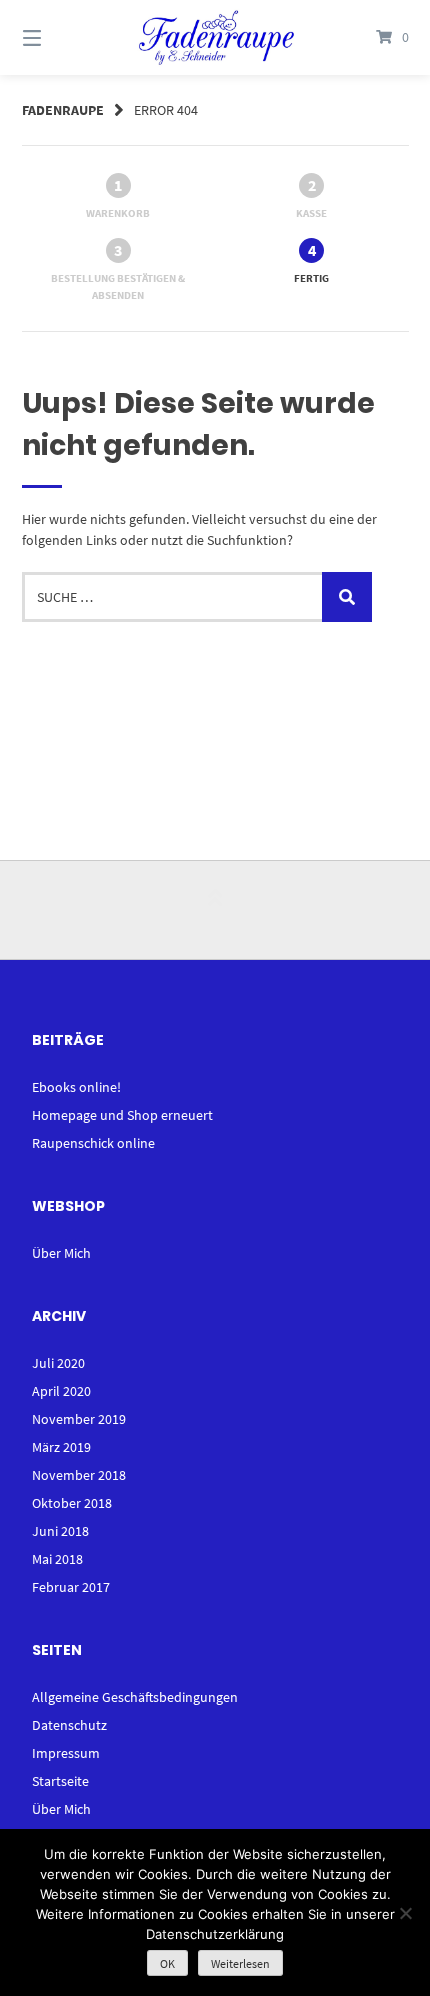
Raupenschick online (93, 1143)
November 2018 (79, 1475)
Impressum (66, 1753)
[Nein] (405, 1913)
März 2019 (61, 1447)
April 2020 (61, 1391)
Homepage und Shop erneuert (122, 1115)
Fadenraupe (63, 110)
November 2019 (79, 1419)
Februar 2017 (71, 1587)
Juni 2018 (60, 1531)
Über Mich (61, 1253)
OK (167, 1963)
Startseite (60, 1781)
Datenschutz (69, 1725)
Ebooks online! (76, 1087)
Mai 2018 (57, 1559)
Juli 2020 (58, 1363)
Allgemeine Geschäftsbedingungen (135, 1697)
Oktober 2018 (72, 1503)
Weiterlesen (240, 1963)
